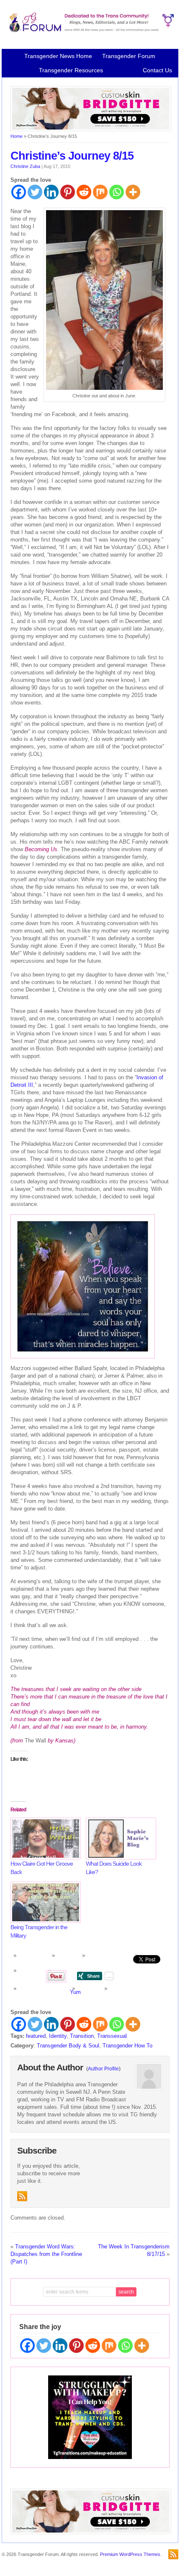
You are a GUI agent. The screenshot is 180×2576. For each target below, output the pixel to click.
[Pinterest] (68, 192)
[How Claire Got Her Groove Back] (44, 1838)
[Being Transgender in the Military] (44, 1902)
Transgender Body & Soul (68, 2046)
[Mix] (100, 192)
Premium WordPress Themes (130, 2554)
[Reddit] (84, 192)
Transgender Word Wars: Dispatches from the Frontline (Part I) (46, 2254)
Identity (58, 2036)
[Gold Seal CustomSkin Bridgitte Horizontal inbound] (91, 130)
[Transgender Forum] (90, 31)
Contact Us (157, 70)
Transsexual (112, 2036)
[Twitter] (35, 192)
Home (17, 136)
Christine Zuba (25, 166)
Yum (75, 1992)
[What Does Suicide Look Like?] (119, 1838)
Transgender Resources (71, 70)
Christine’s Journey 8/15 (72, 156)
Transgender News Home (58, 56)
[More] (133, 192)
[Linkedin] (51, 192)
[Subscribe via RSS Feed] (22, 2196)
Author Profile (103, 2069)
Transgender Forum (129, 56)
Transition (82, 2036)
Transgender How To (127, 2046)
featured (36, 2036)
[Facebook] (19, 192)
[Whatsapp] (117, 192)
